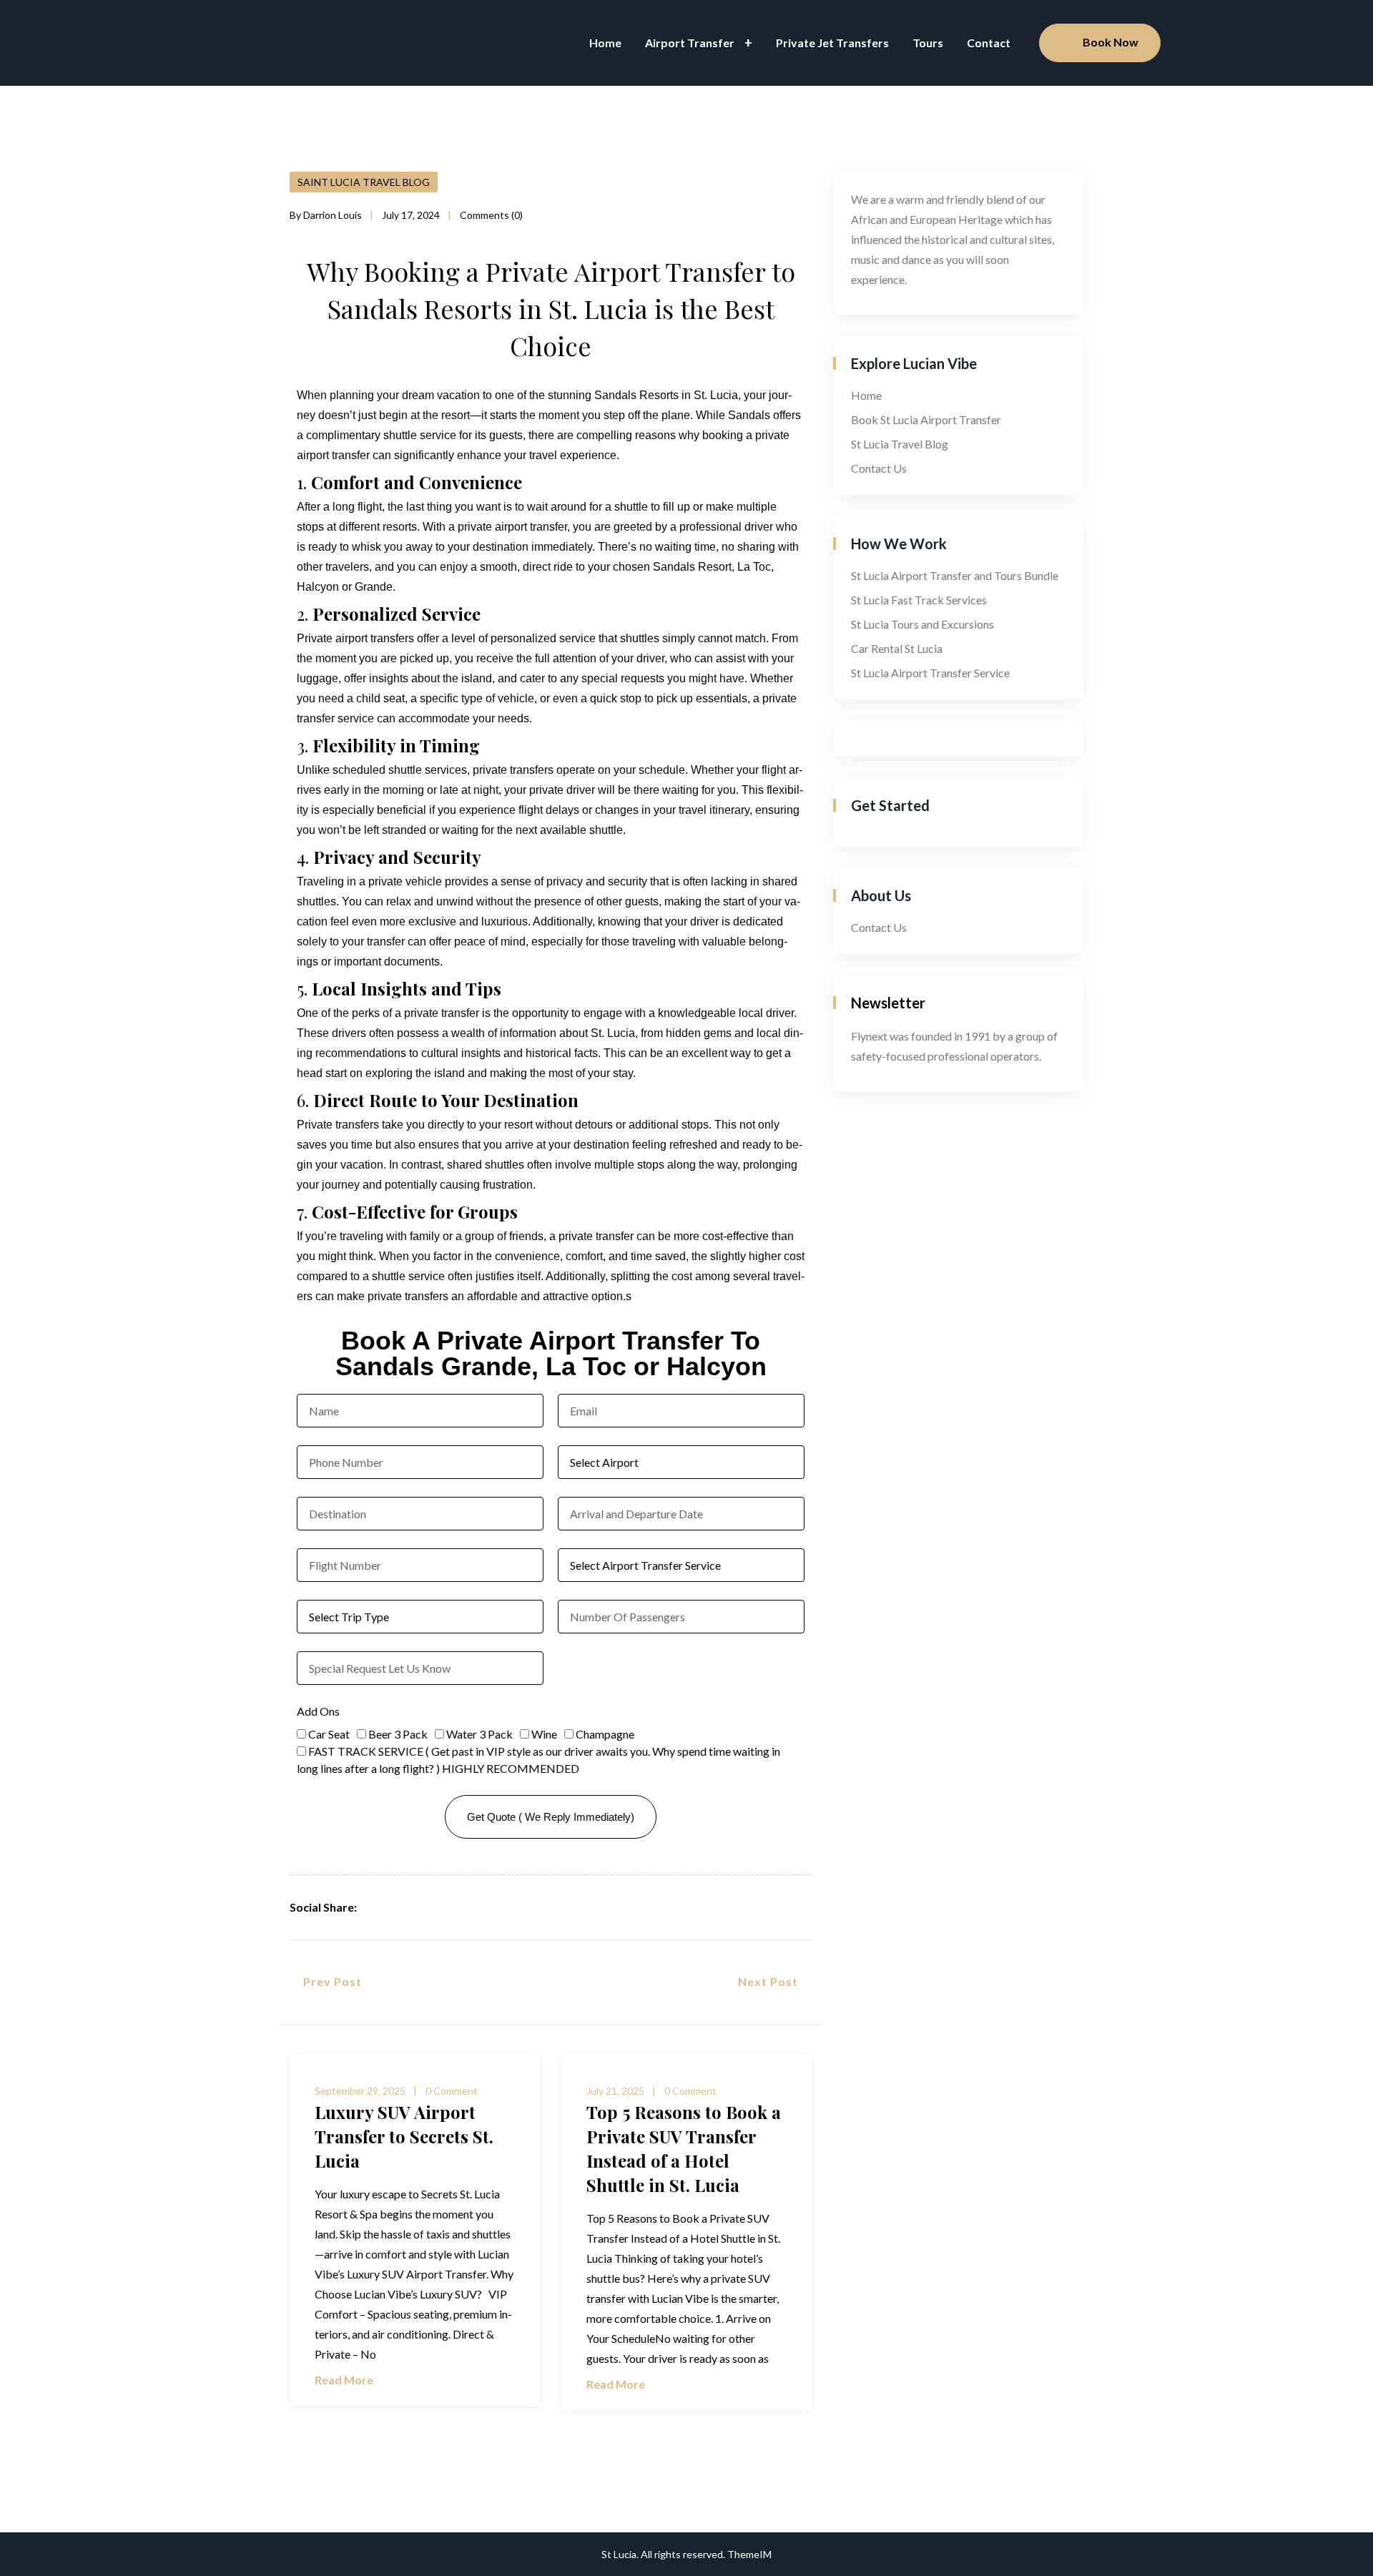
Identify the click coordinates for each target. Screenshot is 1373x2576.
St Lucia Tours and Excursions (922, 624)
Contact (989, 43)
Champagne (605, 1734)
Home (605, 43)
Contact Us (879, 468)
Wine (544, 1734)
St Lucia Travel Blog (900, 444)
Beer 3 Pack (398, 1734)
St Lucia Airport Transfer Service (930, 673)
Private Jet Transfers (832, 43)
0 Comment (452, 2091)
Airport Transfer (690, 43)
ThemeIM (749, 2554)
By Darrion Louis (326, 215)
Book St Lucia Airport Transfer (926, 419)
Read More (345, 2380)
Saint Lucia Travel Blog (364, 182)
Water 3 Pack (479, 1734)
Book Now (1111, 42)
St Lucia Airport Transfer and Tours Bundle (955, 575)
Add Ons (318, 1711)
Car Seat (329, 1734)
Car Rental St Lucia (897, 648)
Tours (928, 43)
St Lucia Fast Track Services (919, 600)
